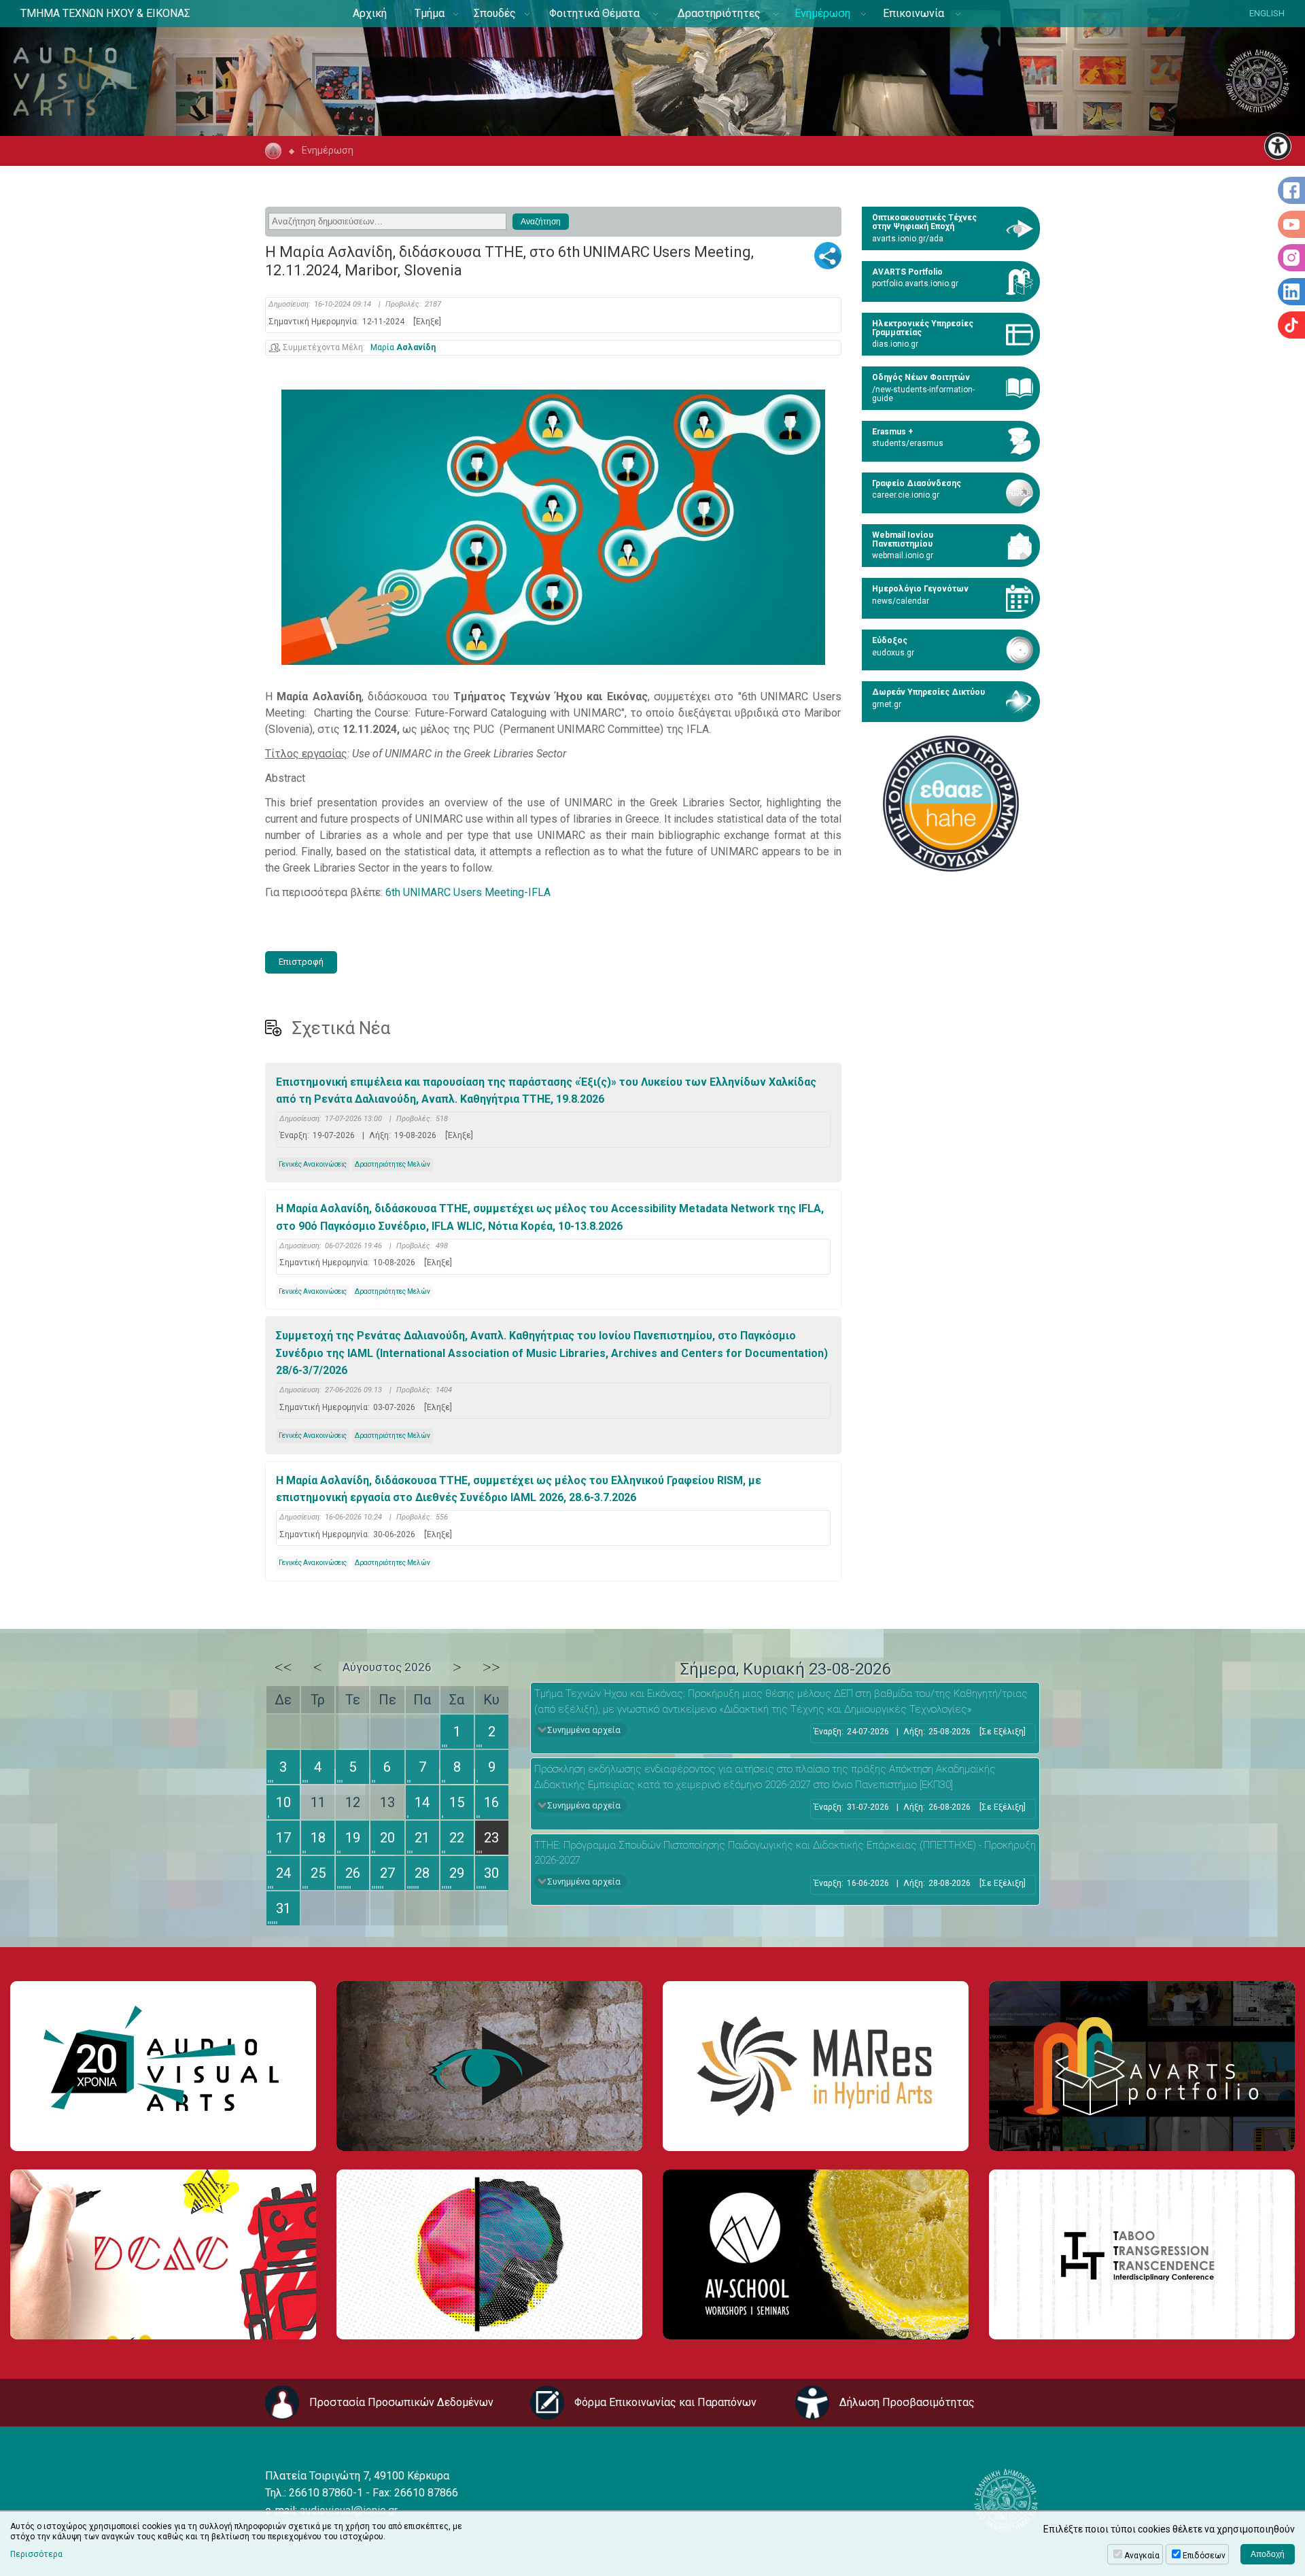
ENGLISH (1267, 13)
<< (283, 1667)
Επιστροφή (301, 962)
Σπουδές (495, 13)
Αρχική (370, 13)
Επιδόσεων (1204, 2556)
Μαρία (403, 348)
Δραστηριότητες (719, 13)
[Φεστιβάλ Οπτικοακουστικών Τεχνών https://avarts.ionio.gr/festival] (489, 2254)
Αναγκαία (1142, 2556)
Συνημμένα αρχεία (584, 1730)
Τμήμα (430, 13)
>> (491, 1667)
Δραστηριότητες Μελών (393, 1164)
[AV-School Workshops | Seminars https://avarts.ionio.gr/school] (816, 2254)
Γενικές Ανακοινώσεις (313, 1164)
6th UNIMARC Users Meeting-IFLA (468, 892)
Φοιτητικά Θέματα (594, 13)
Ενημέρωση (822, 13)
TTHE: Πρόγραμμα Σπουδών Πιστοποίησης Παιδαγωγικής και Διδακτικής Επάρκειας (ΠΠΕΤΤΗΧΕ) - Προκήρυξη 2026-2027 (785, 1853)
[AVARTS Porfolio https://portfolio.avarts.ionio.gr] (1142, 2066)
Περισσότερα (36, 2554)
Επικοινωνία (913, 13)
